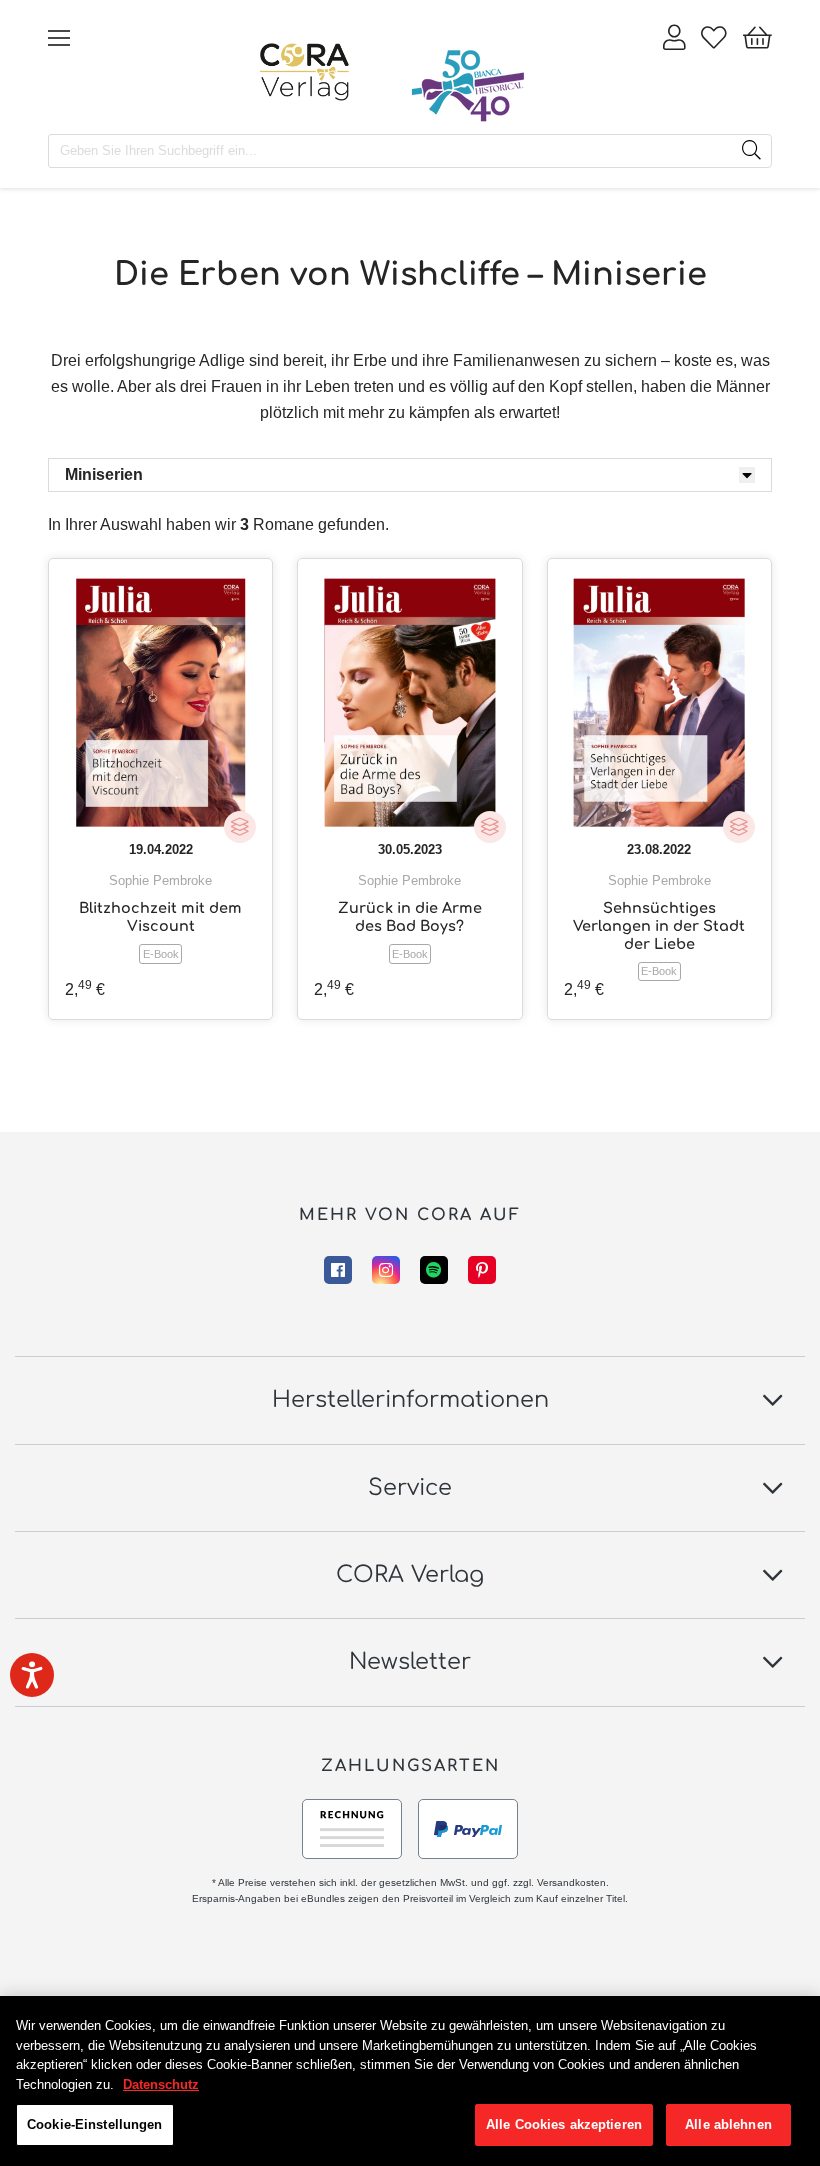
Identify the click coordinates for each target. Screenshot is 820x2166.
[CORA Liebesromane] (305, 72)
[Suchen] (751, 151)
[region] (410, 2081)
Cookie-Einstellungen (95, 2124)
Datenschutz (161, 2084)
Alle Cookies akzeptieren (564, 2124)
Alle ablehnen (728, 2124)
